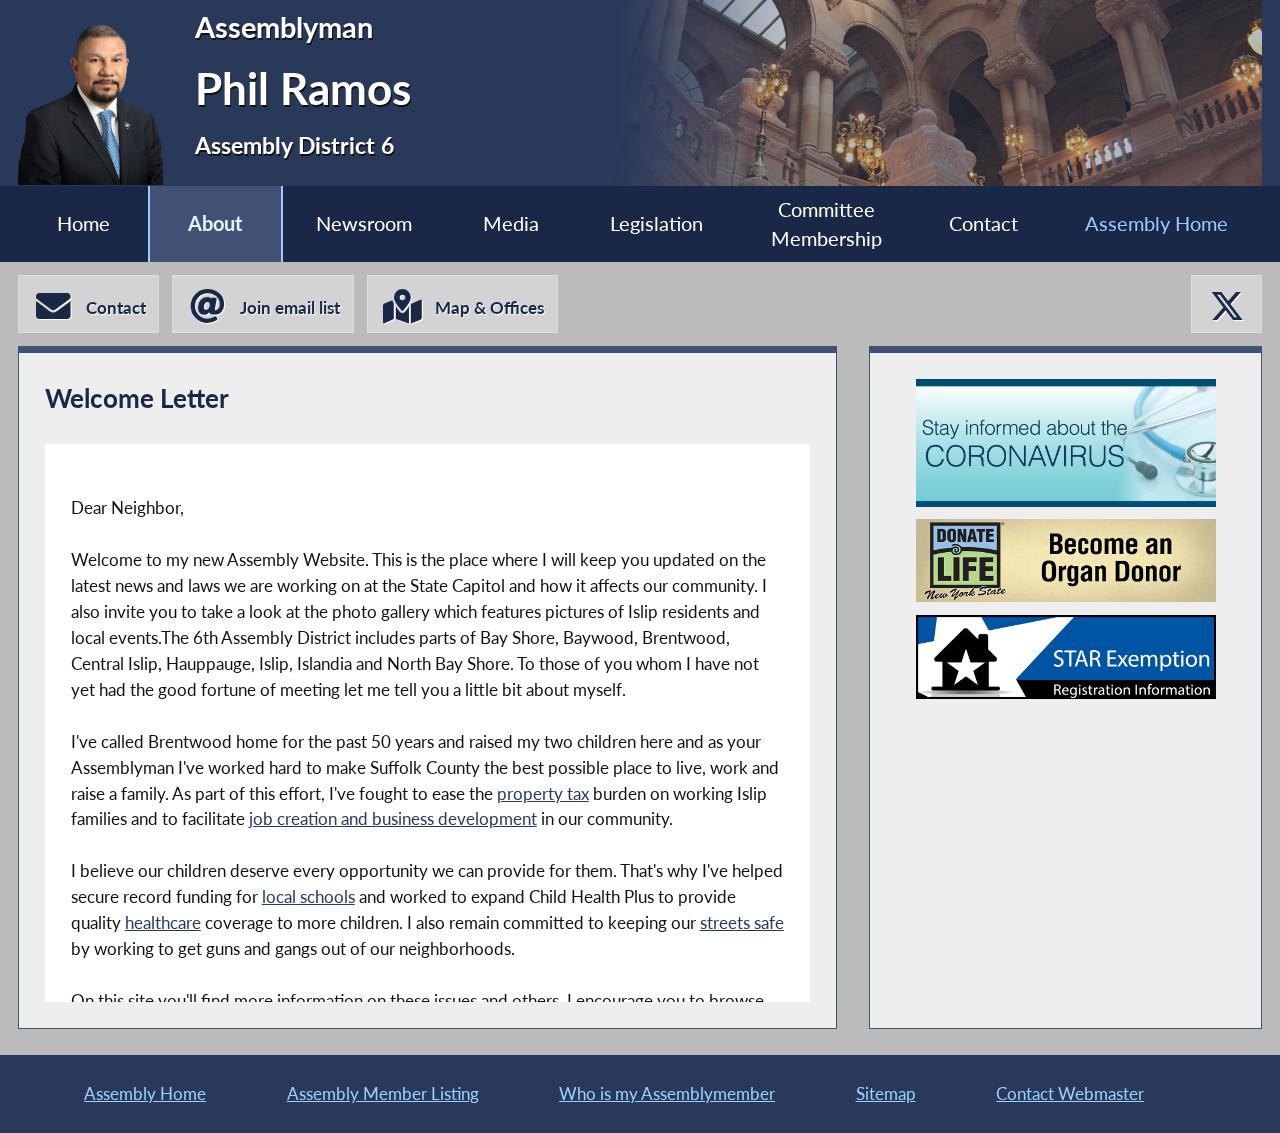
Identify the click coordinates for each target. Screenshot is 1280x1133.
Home (83, 223)
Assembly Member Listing (383, 1093)
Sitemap (886, 1093)
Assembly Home (1156, 223)
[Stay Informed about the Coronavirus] (1066, 443)
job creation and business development (393, 818)
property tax (543, 793)
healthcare (163, 922)
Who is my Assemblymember (667, 1093)
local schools (308, 896)
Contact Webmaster (1070, 1093)
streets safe (742, 922)
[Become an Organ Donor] (1066, 560)
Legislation (656, 223)
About (215, 223)
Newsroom (364, 223)
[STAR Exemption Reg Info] (1066, 657)
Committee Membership (826, 224)
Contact (983, 223)
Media (511, 223)
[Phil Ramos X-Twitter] (1226, 304)
